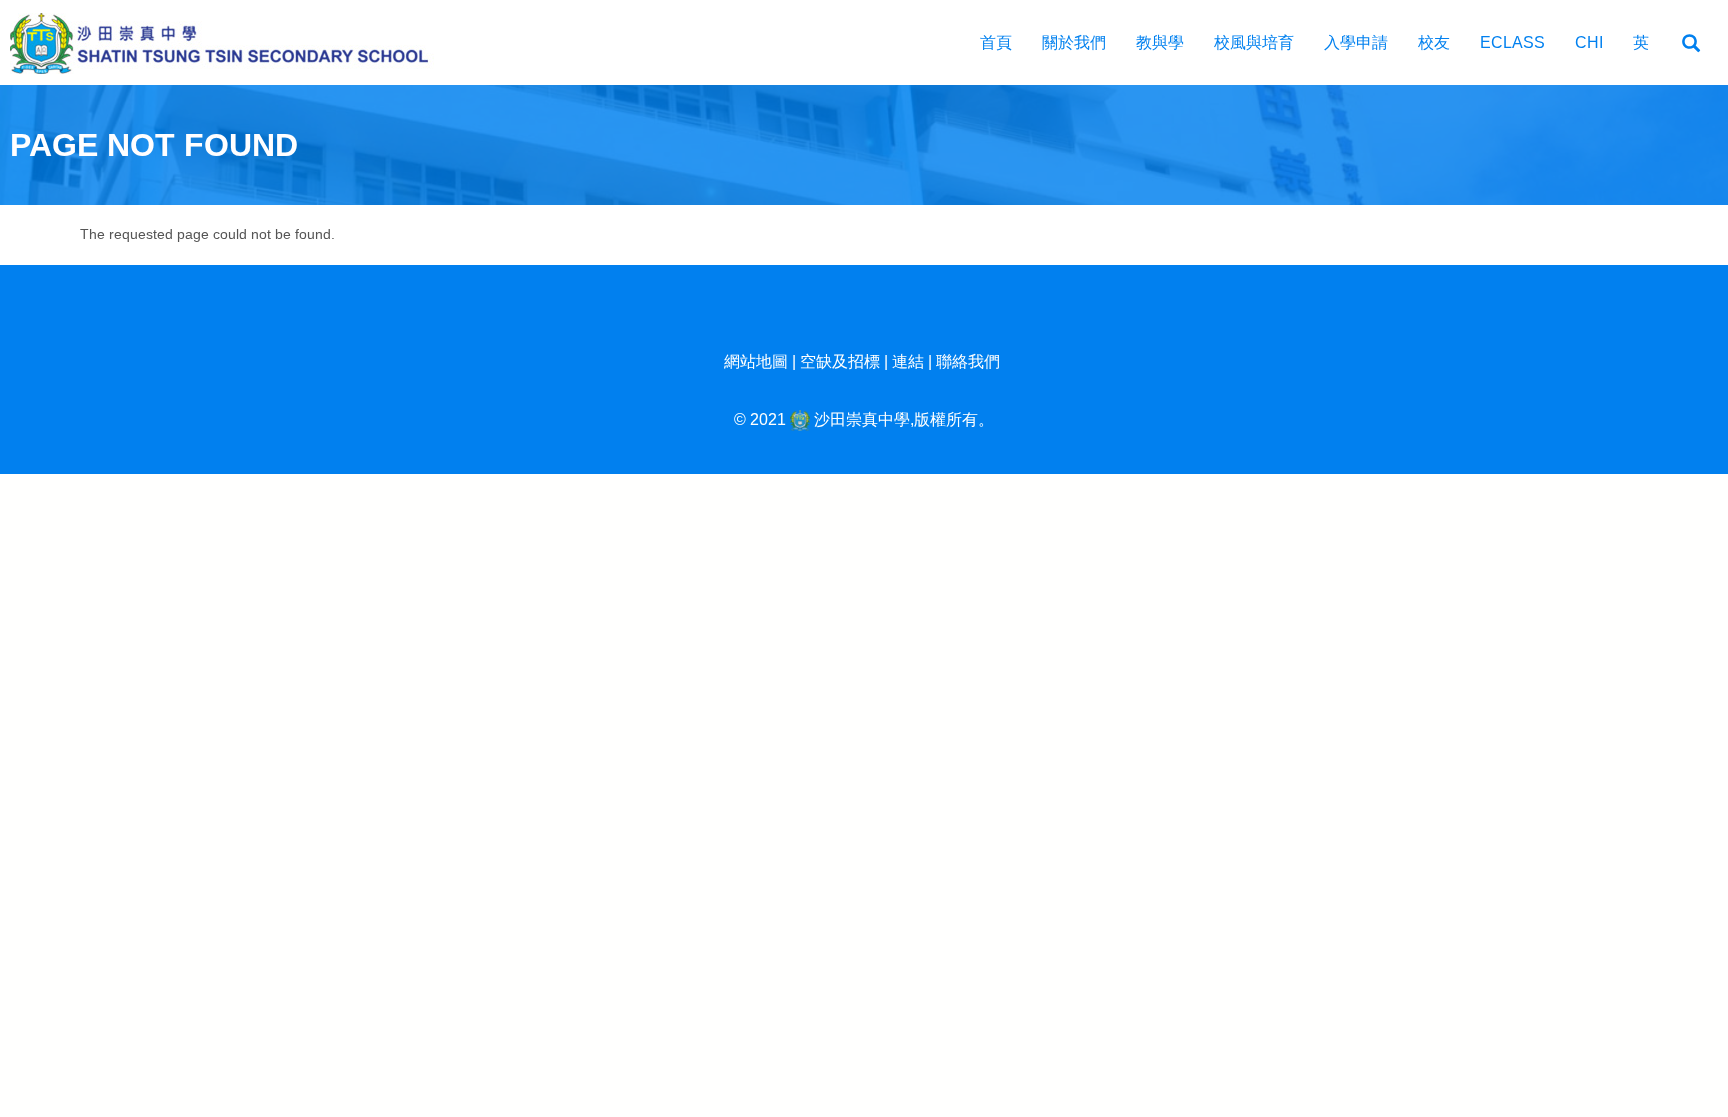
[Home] (230, 42)
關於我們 (1074, 42)
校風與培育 (1254, 42)
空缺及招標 (840, 361)
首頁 (996, 42)
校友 (1434, 42)
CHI (1589, 42)
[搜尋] (1691, 44)
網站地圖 (756, 361)
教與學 (1160, 42)
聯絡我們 (968, 361)
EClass (1512, 42)
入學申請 (1356, 42)
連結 (908, 361)
